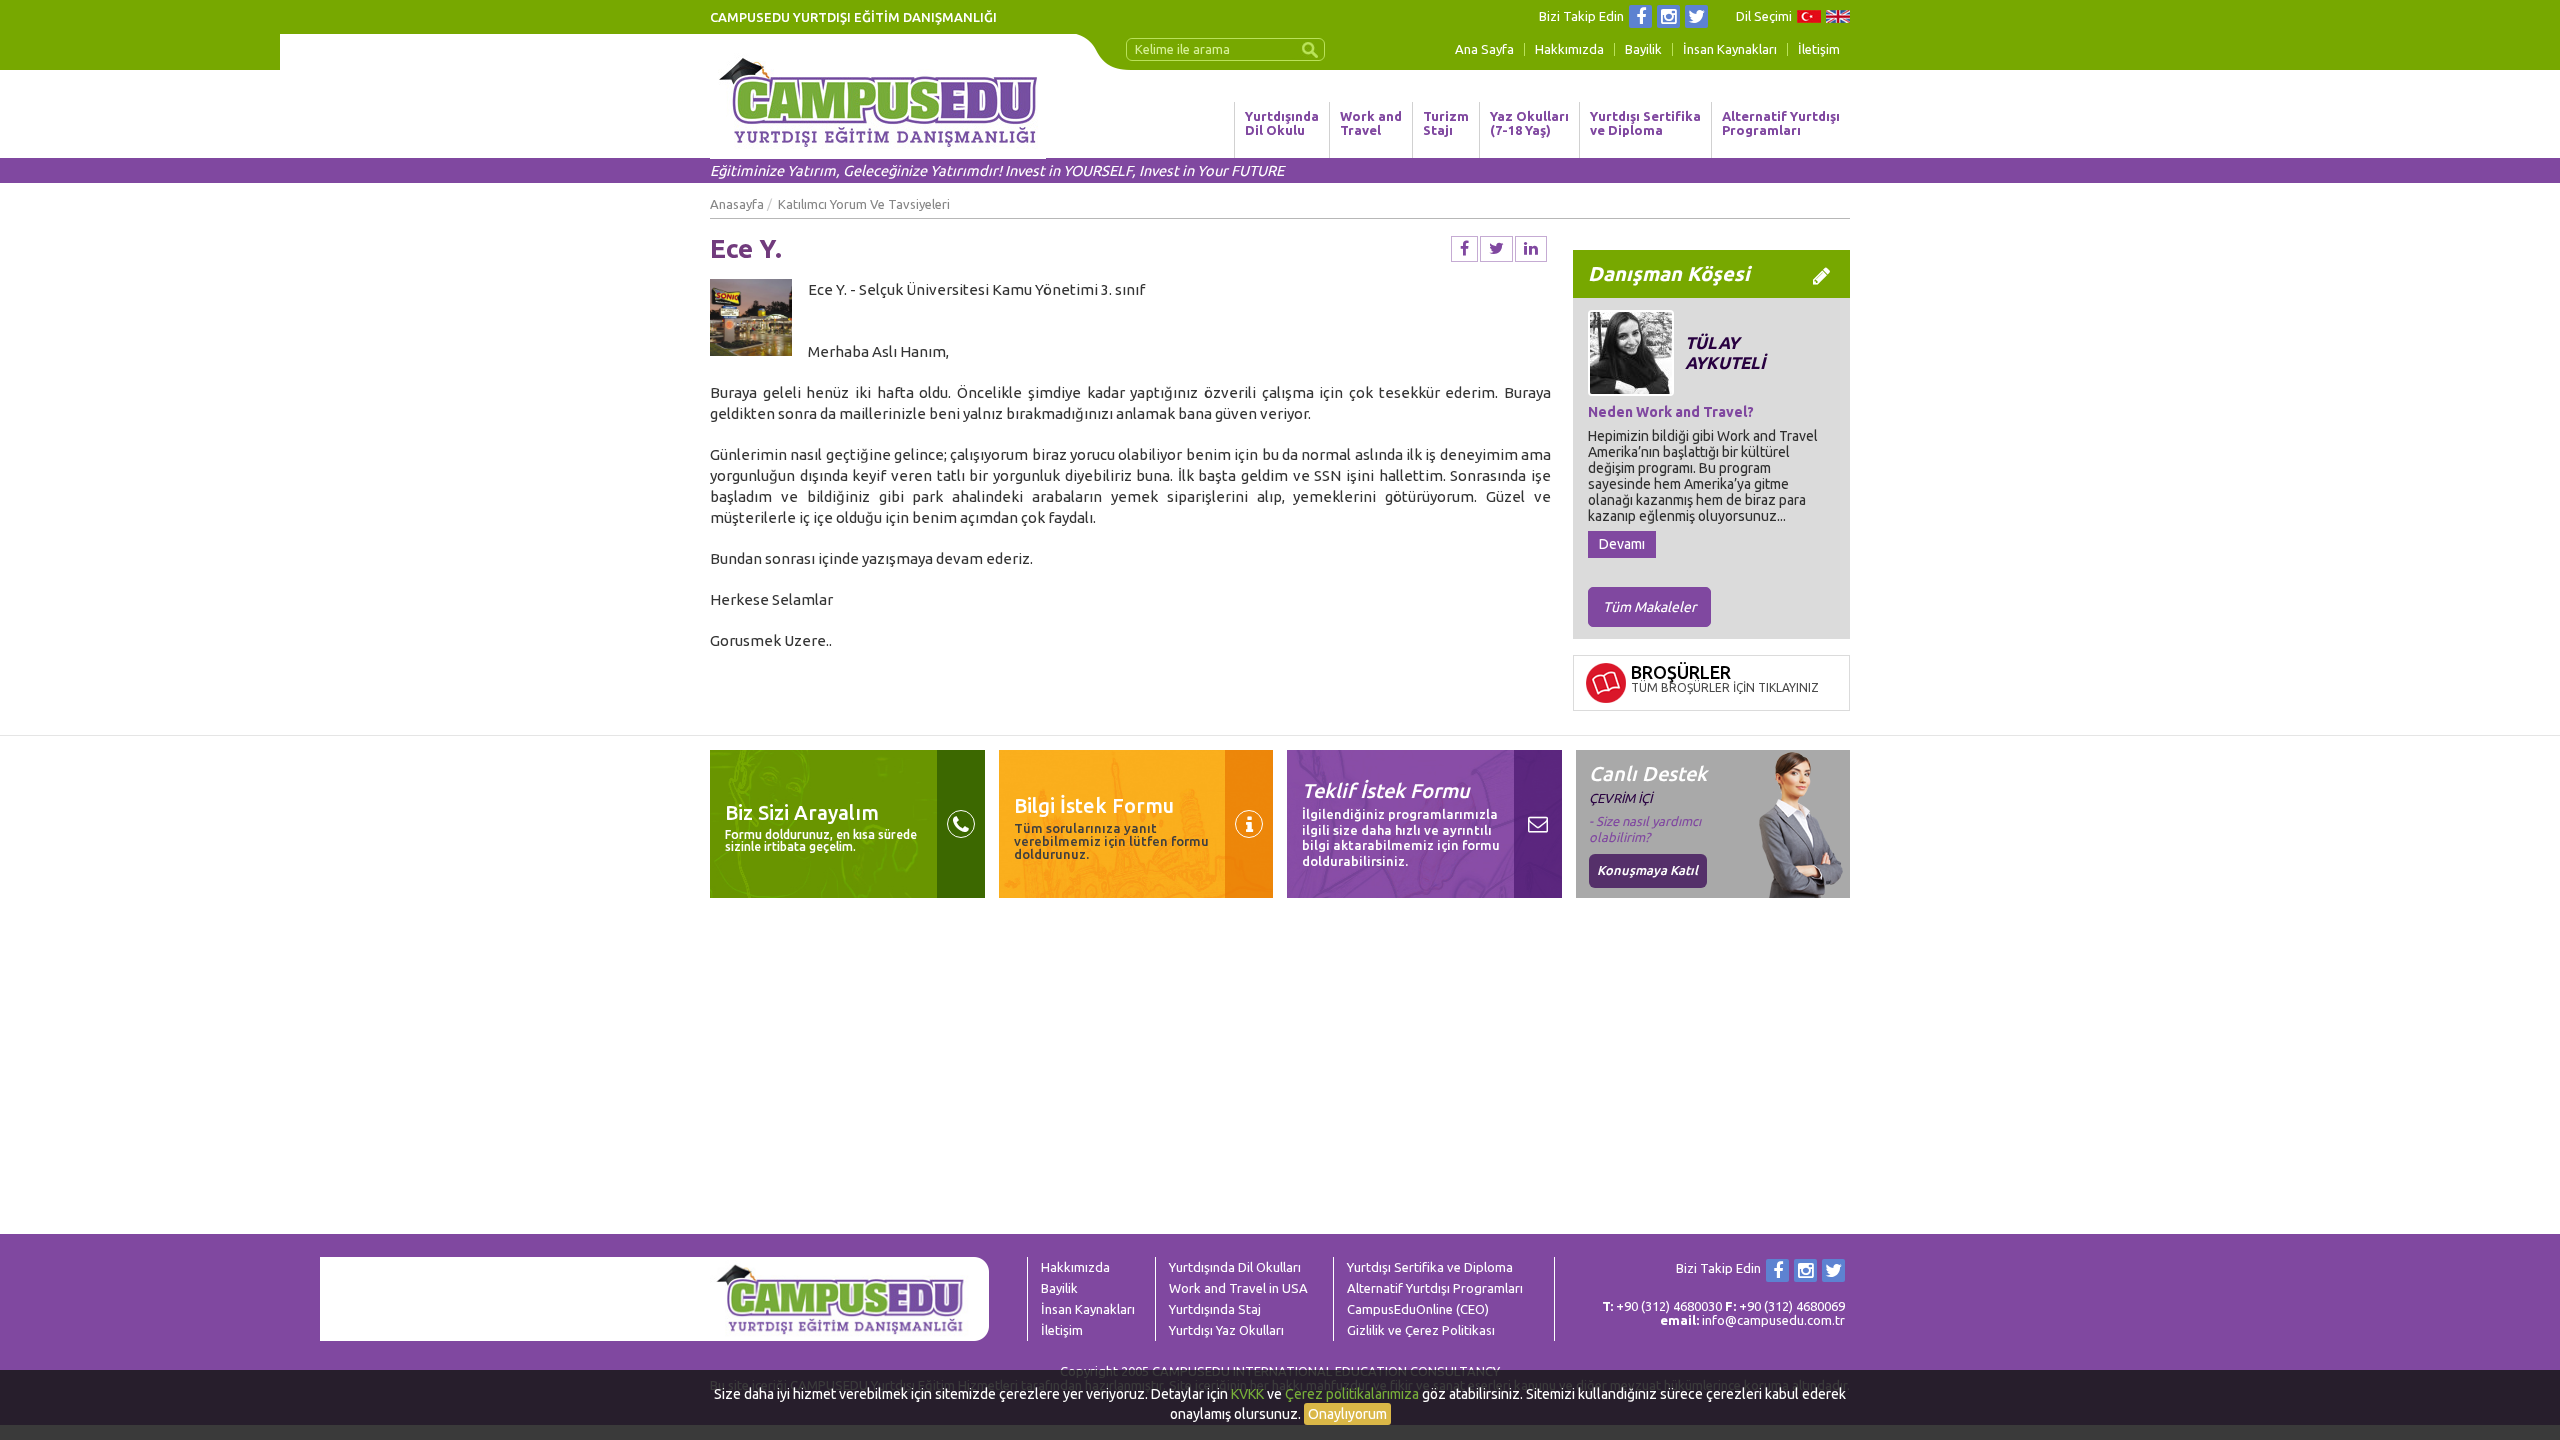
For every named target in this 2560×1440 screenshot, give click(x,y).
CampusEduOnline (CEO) (1418, 1309)
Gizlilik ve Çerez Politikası (1421, 1330)
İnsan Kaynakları (1730, 49)
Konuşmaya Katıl (1647, 870)
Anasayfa (737, 204)
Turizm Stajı (1446, 123)
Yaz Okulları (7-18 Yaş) (1529, 123)
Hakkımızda (1569, 49)
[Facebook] (1640, 16)
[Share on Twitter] (1496, 249)
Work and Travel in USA (1238, 1288)
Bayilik (1643, 49)
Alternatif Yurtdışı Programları (1781, 123)
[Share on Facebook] (1464, 249)
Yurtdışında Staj (1215, 1309)
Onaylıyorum (1347, 1414)
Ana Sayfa (1484, 49)
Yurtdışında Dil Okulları (1235, 1267)
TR (1809, 16)
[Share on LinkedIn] (1531, 249)
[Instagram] (1668, 16)
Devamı (1622, 544)
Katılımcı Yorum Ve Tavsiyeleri (864, 204)
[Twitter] (1696, 16)
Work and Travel (1371, 123)
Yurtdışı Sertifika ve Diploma (1645, 123)
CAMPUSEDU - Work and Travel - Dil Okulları (878, 102)
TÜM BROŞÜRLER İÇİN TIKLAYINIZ (1725, 687)
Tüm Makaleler (1649, 607)
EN (1838, 16)
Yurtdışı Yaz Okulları (1226, 1330)
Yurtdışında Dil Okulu (1282, 123)
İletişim (1819, 49)
